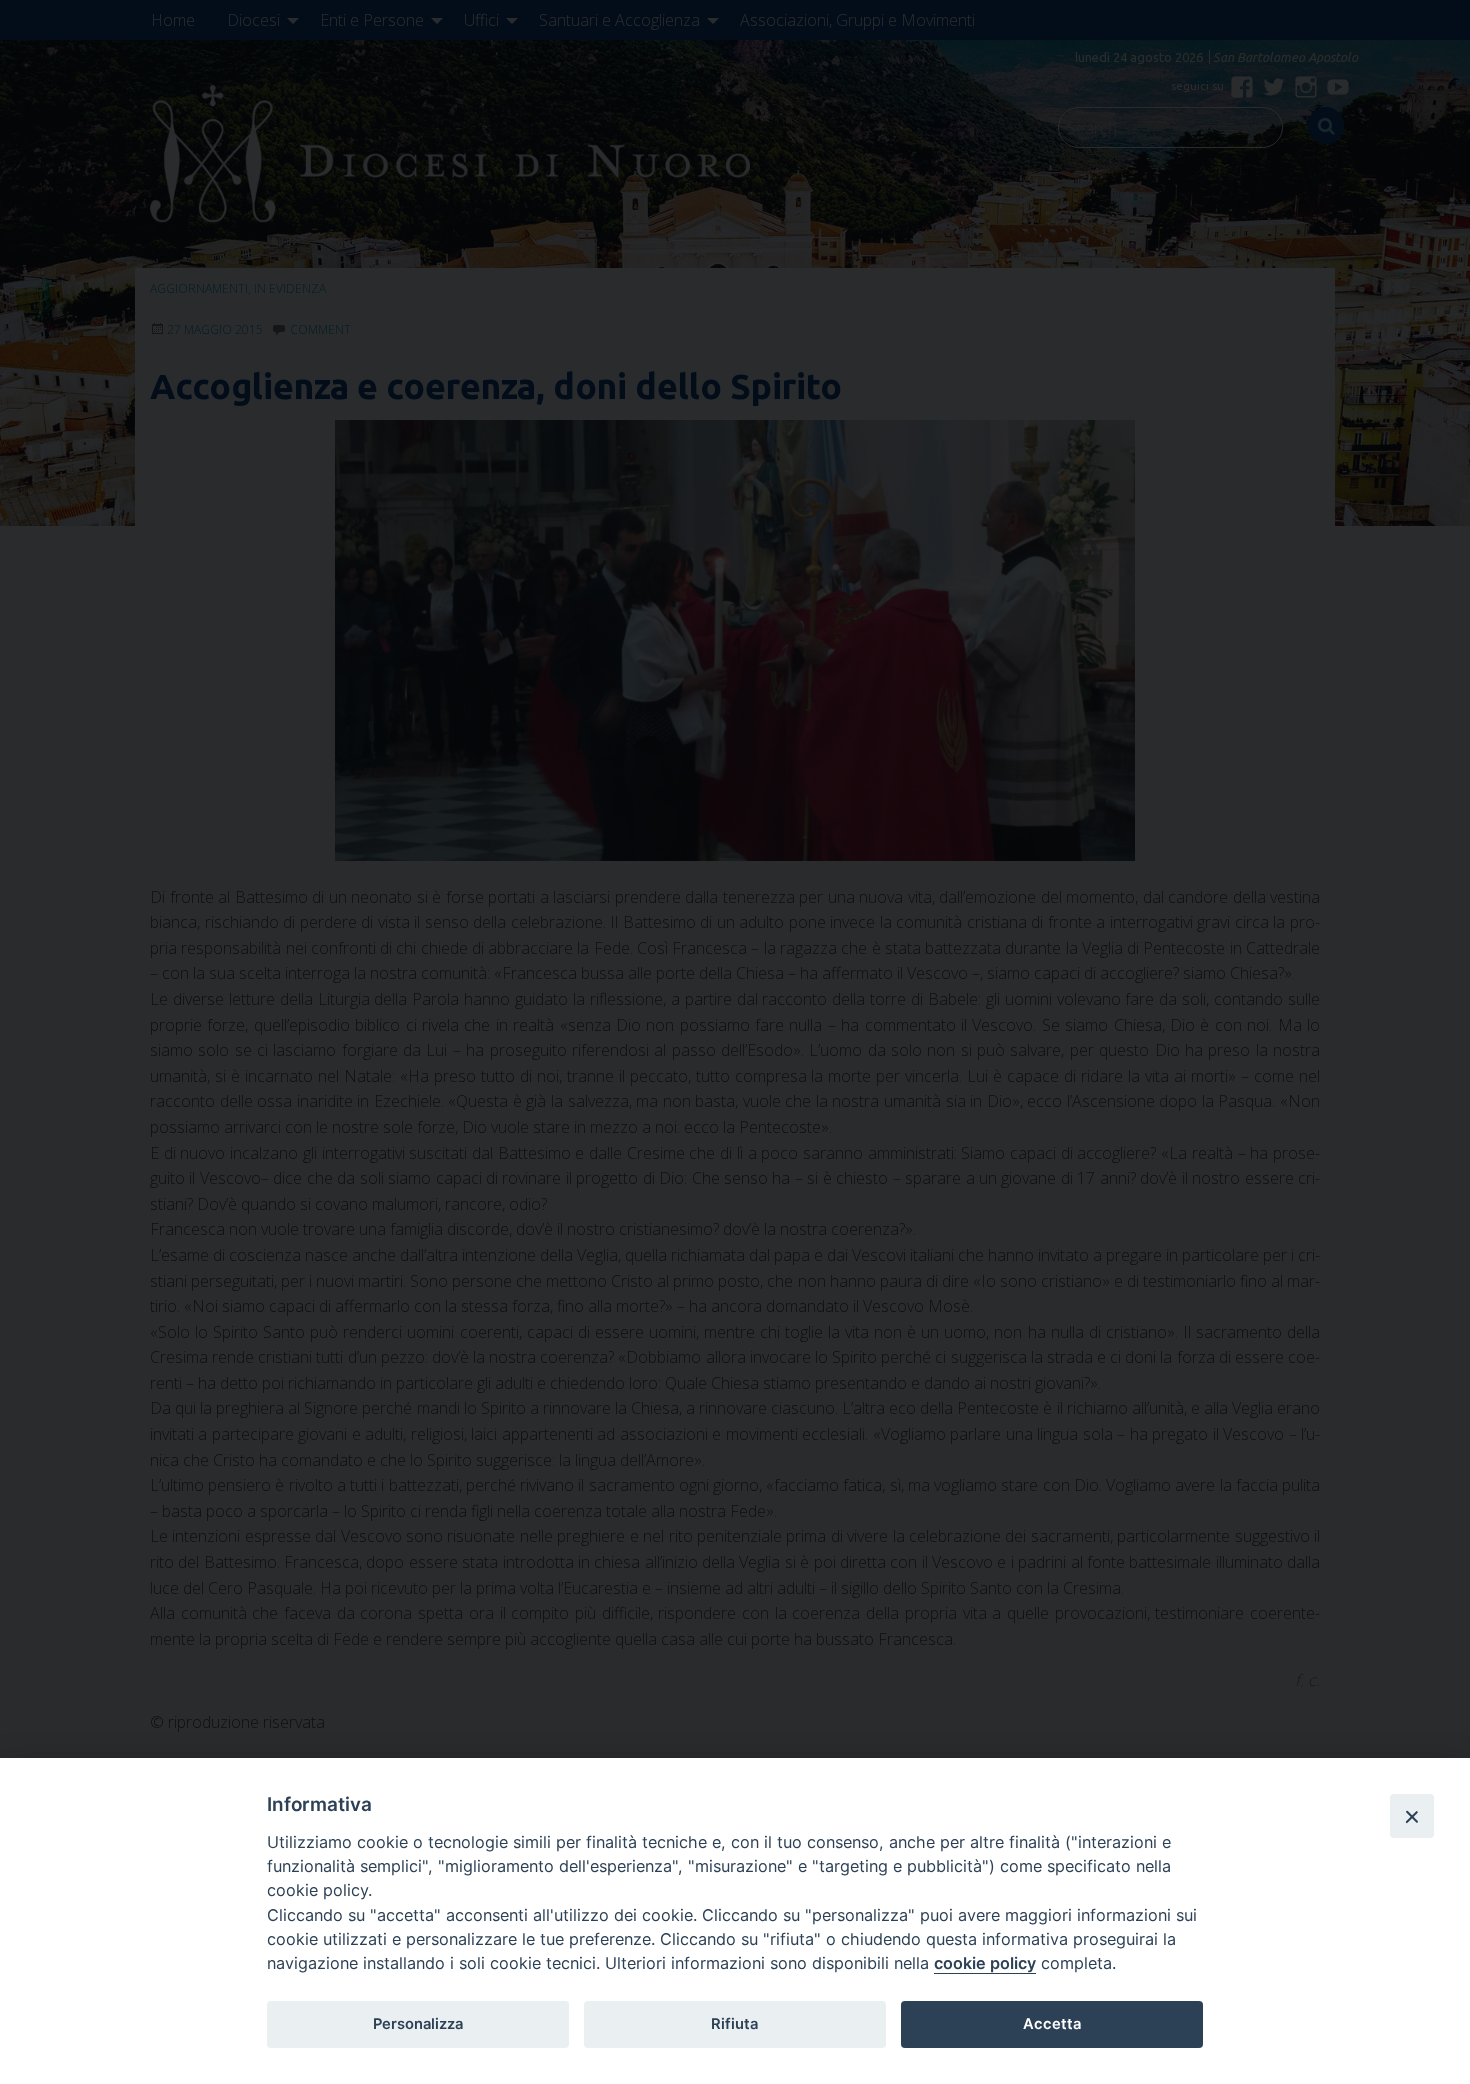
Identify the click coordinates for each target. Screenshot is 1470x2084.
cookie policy (985, 1963)
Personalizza (418, 2024)
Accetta (1052, 2024)
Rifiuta (734, 2024)
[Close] (1412, 1816)
